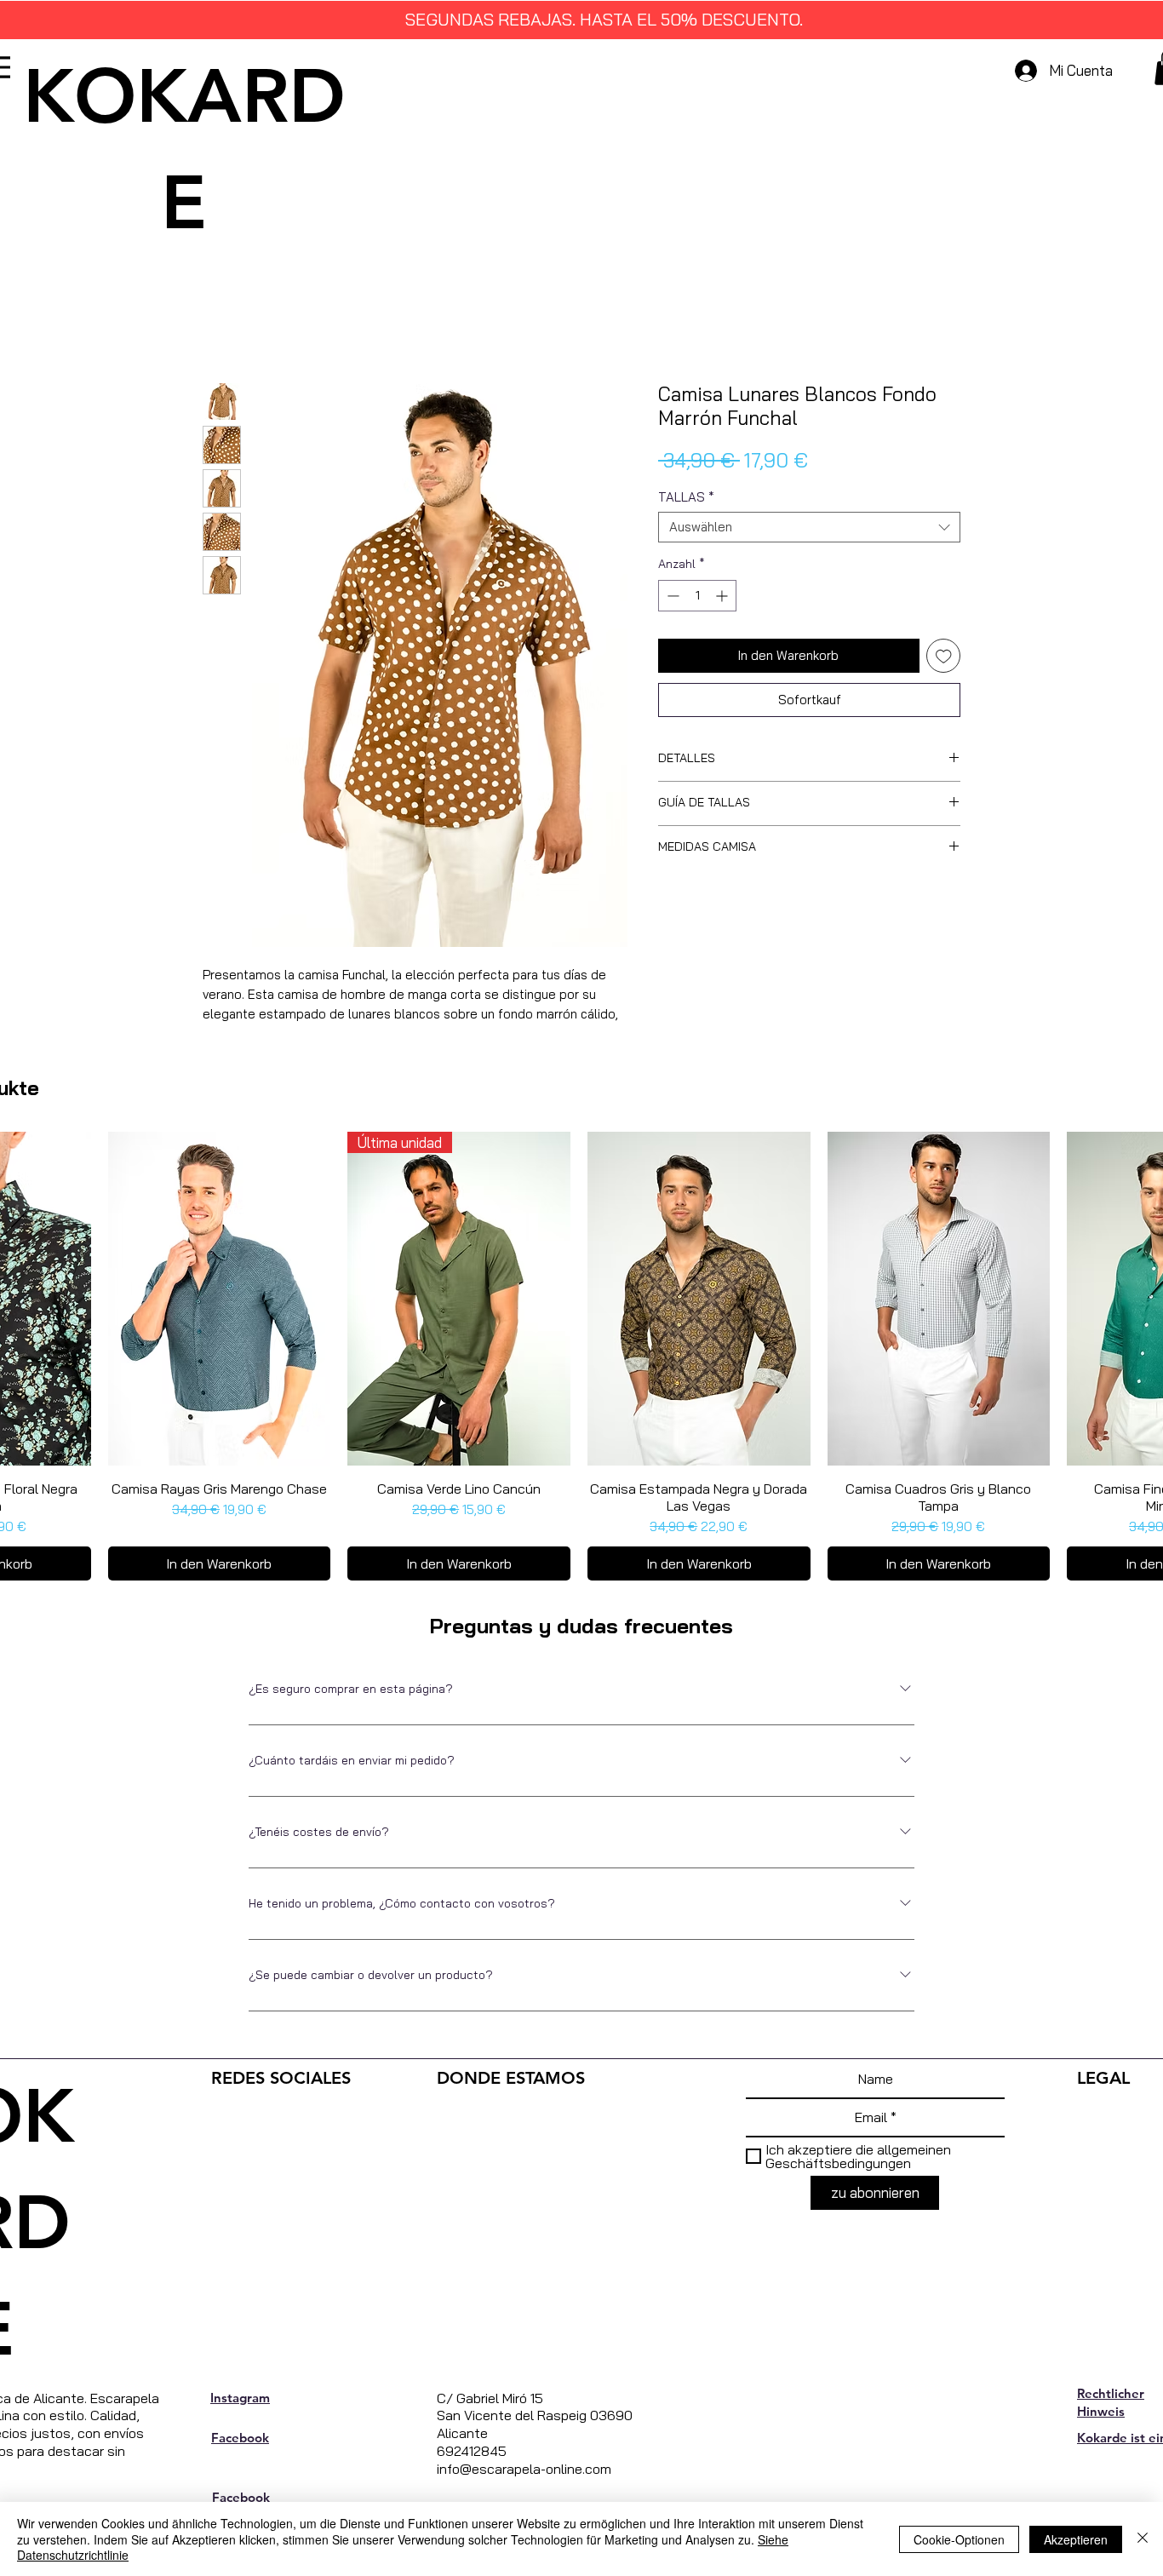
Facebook (240, 2460)
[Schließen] (1143, 2539)
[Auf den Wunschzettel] (944, 660)
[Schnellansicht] (220, 1322)
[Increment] (723, 599)
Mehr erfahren (241, 1036)
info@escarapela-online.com (524, 2491)
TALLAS (686, 501)
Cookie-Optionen (959, 2539)
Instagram (240, 2420)
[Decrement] (671, 599)
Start (219, 324)
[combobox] (809, 531)
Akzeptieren (1076, 2539)
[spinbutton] (697, 599)
